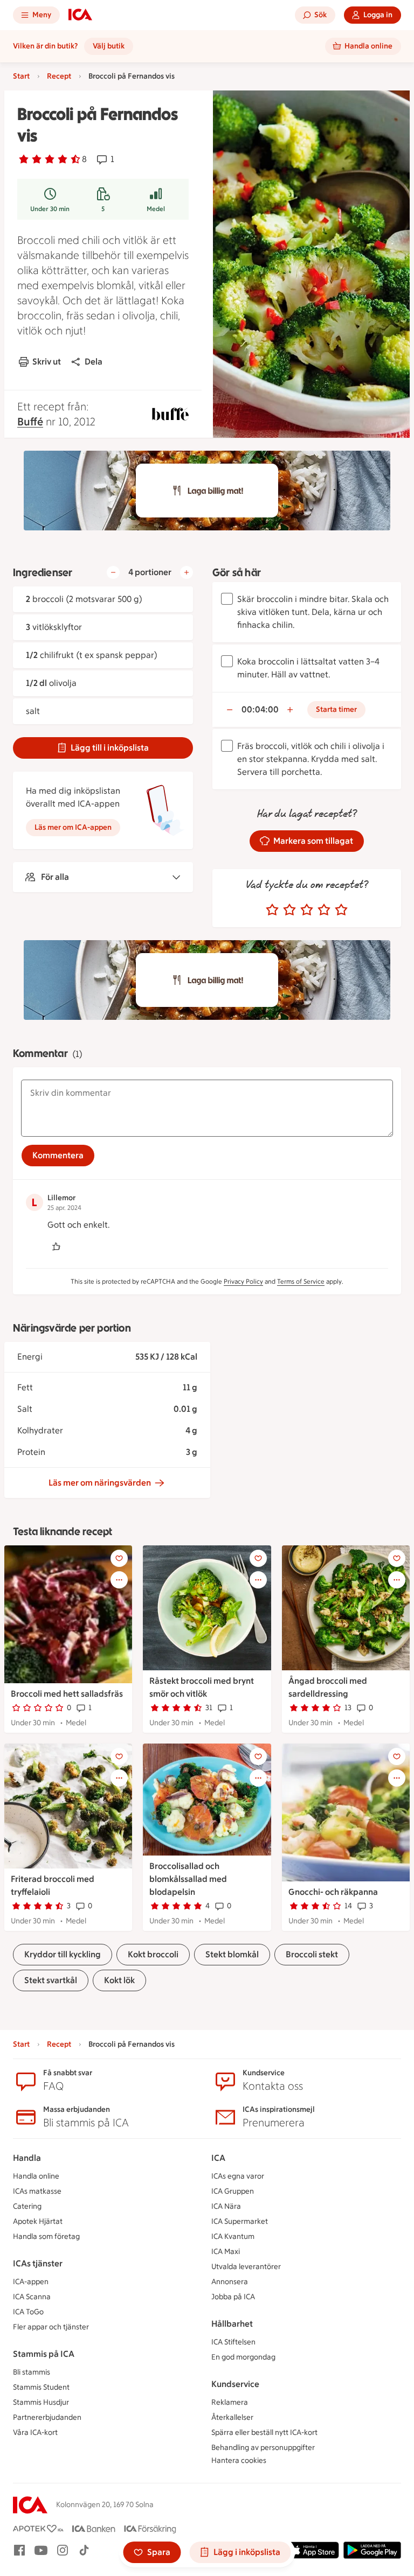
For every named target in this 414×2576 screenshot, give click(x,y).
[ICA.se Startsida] (80, 15)
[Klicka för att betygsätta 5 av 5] (341, 910)
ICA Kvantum (233, 2236)
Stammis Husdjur (41, 2402)
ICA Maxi (226, 2252)
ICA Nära (226, 2206)
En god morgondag (243, 2357)
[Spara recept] (119, 1558)
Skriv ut (47, 362)
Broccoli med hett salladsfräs (67, 1694)
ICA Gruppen (233, 2191)
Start (21, 76)
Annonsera (230, 2282)
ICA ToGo (28, 2312)
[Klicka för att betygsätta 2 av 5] (289, 910)
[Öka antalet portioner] (187, 572)
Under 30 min (50, 209)
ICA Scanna (32, 2297)
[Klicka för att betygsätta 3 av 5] (307, 910)
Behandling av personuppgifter (263, 2448)
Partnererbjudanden (47, 2417)
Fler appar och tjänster (51, 2327)
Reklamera (230, 2402)
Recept (59, 76)
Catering (27, 2206)
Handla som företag (46, 2236)
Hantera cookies (239, 2460)
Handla (27, 2158)
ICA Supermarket (240, 2221)
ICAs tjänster (38, 2263)
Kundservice (235, 2384)
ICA (218, 2158)
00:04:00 (260, 709)
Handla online (36, 2176)
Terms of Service (301, 1282)
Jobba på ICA (233, 2297)
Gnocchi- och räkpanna (333, 1892)
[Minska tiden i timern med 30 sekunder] (230, 710)
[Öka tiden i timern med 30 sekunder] (290, 710)
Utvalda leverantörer (246, 2267)
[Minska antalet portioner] (113, 572)
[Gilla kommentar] (56, 1247)
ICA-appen (31, 2282)
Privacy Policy (243, 1282)
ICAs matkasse (37, 2191)
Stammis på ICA (44, 2354)
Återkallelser (232, 2417)
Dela (94, 362)
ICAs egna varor (238, 2176)
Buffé (30, 422)
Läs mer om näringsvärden (100, 1483)
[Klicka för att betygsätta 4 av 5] (324, 910)
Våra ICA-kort (35, 2432)
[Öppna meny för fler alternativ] (119, 1580)
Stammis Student (41, 2387)
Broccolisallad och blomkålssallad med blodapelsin (188, 1879)
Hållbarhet (232, 2324)
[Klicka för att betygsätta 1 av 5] (272, 910)
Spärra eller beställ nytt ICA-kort (264, 2432)
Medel (156, 209)
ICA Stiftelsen (233, 2342)
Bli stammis (32, 2372)
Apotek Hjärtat (38, 2221)
